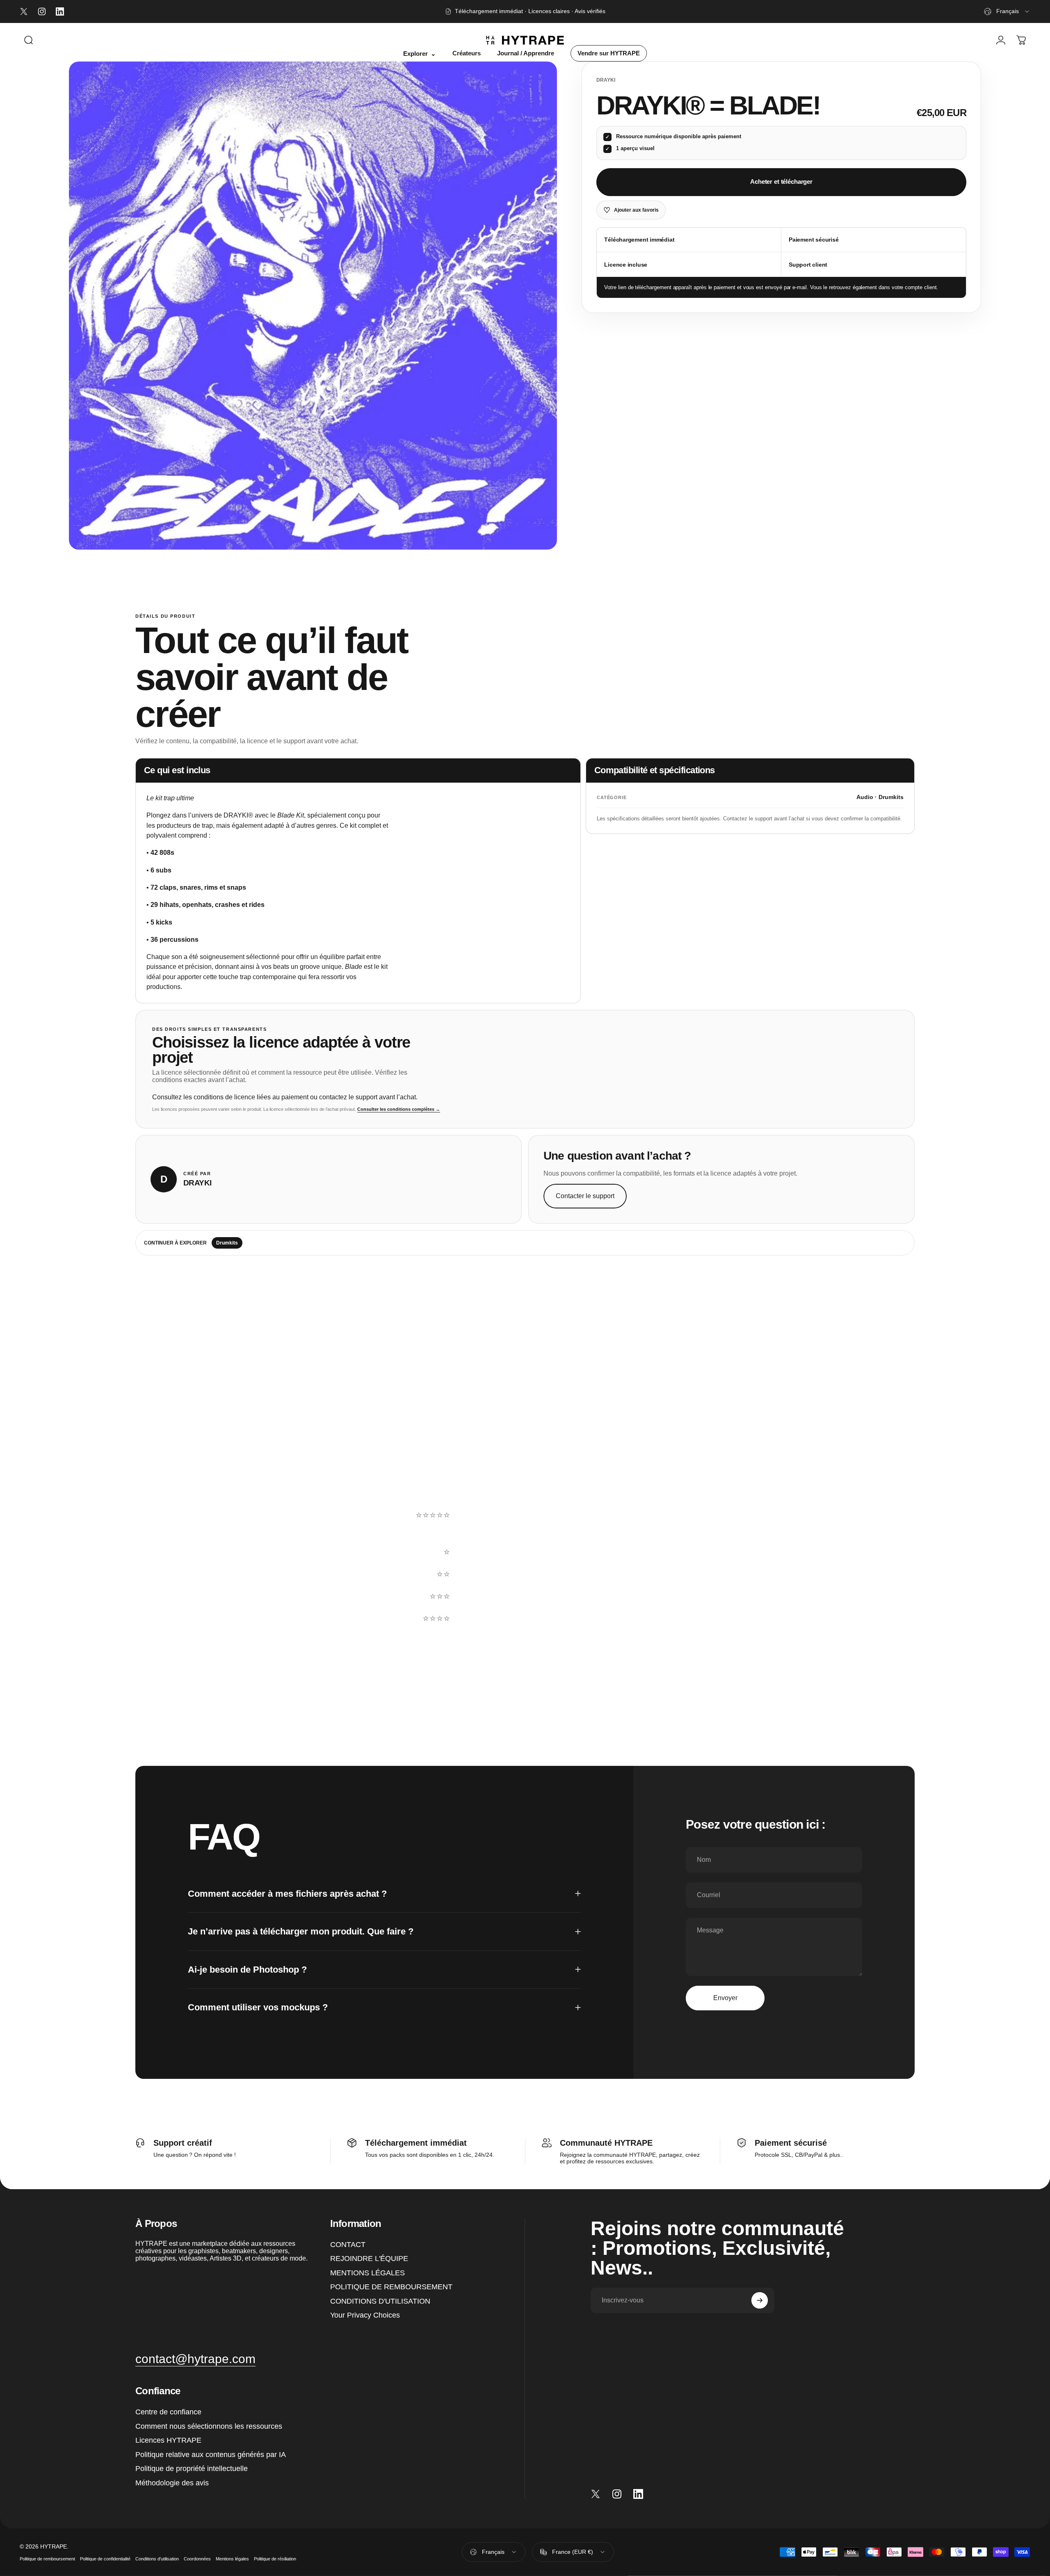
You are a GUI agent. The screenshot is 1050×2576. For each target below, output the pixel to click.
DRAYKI (606, 80)
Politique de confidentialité (105, 2558)
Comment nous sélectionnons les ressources (209, 2426)
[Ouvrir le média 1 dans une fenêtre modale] (313, 306)
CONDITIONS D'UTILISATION (380, 2301)
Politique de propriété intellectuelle (192, 2469)
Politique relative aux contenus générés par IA (211, 2455)
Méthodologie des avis (172, 2483)
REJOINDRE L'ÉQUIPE (369, 2259)
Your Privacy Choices (365, 2315)
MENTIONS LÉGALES (367, 2273)
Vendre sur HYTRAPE (609, 53)
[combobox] (1007, 11)
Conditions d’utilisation (157, 2558)
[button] (657, 1530)
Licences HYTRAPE (168, 2440)
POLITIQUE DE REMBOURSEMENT (391, 2287)
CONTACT (348, 2245)
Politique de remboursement (47, 2558)
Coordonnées (197, 2558)
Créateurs (467, 53)
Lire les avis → (168, 1594)
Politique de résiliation (275, 2558)
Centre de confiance (168, 2412)
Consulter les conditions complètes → (399, 1109)
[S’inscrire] (760, 2300)
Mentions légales (232, 2558)
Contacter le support (585, 1196)
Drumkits (227, 1243)
